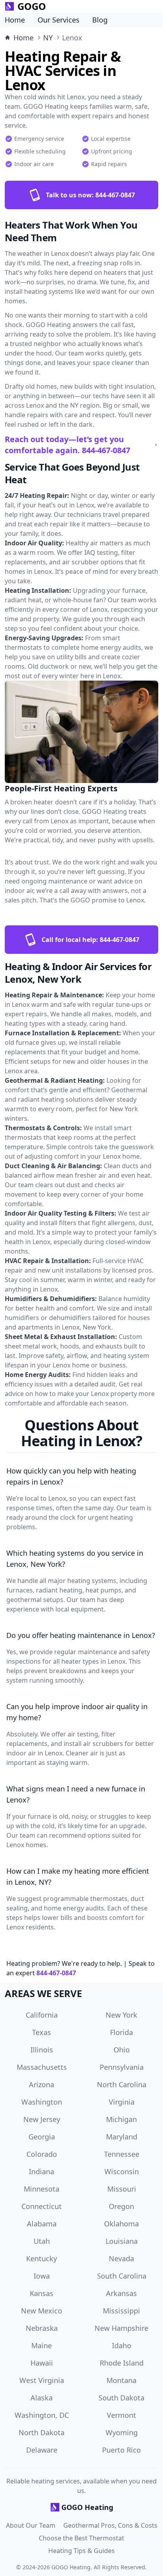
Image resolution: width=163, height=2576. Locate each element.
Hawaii (42, 2363)
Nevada (121, 2258)
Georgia (42, 2137)
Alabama (42, 2224)
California (42, 2015)
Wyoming (122, 2432)
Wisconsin (122, 2171)
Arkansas (121, 2293)
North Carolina (122, 2084)
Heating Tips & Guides (81, 2551)
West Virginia (42, 2380)
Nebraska (42, 2328)
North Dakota (42, 2432)
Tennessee (122, 2154)
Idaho (122, 2345)
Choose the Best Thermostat (81, 2538)
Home (15, 20)
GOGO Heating (71, 2567)
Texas (42, 2032)
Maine (42, 2345)
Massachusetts (42, 2067)
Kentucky (42, 2258)
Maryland (122, 2137)
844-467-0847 (56, 1973)
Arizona (42, 2084)
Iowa (42, 2276)
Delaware (42, 2450)
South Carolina (122, 2276)
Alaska (42, 2398)
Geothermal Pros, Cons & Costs (110, 2525)
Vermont (121, 2415)
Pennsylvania (122, 2067)
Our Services (59, 20)
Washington (42, 2102)
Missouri (122, 2189)
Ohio (122, 2050)
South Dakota (121, 2398)
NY (48, 38)
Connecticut (42, 2206)
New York (121, 2015)
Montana (121, 2380)
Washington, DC (42, 2415)
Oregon (121, 2206)
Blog (100, 20)
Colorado (42, 2154)
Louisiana (122, 2241)
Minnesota (42, 2189)
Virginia (122, 2102)
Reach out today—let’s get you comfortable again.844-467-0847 (67, 445)
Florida (121, 2032)
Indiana (42, 2171)
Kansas (42, 2293)
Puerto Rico (121, 2450)
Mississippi (121, 2311)
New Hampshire (121, 2328)
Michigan (121, 2119)
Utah (42, 2241)
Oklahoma (121, 2224)
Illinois (42, 2050)
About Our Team (31, 2525)
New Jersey (42, 2119)
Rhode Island (122, 2363)
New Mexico (42, 2311)
